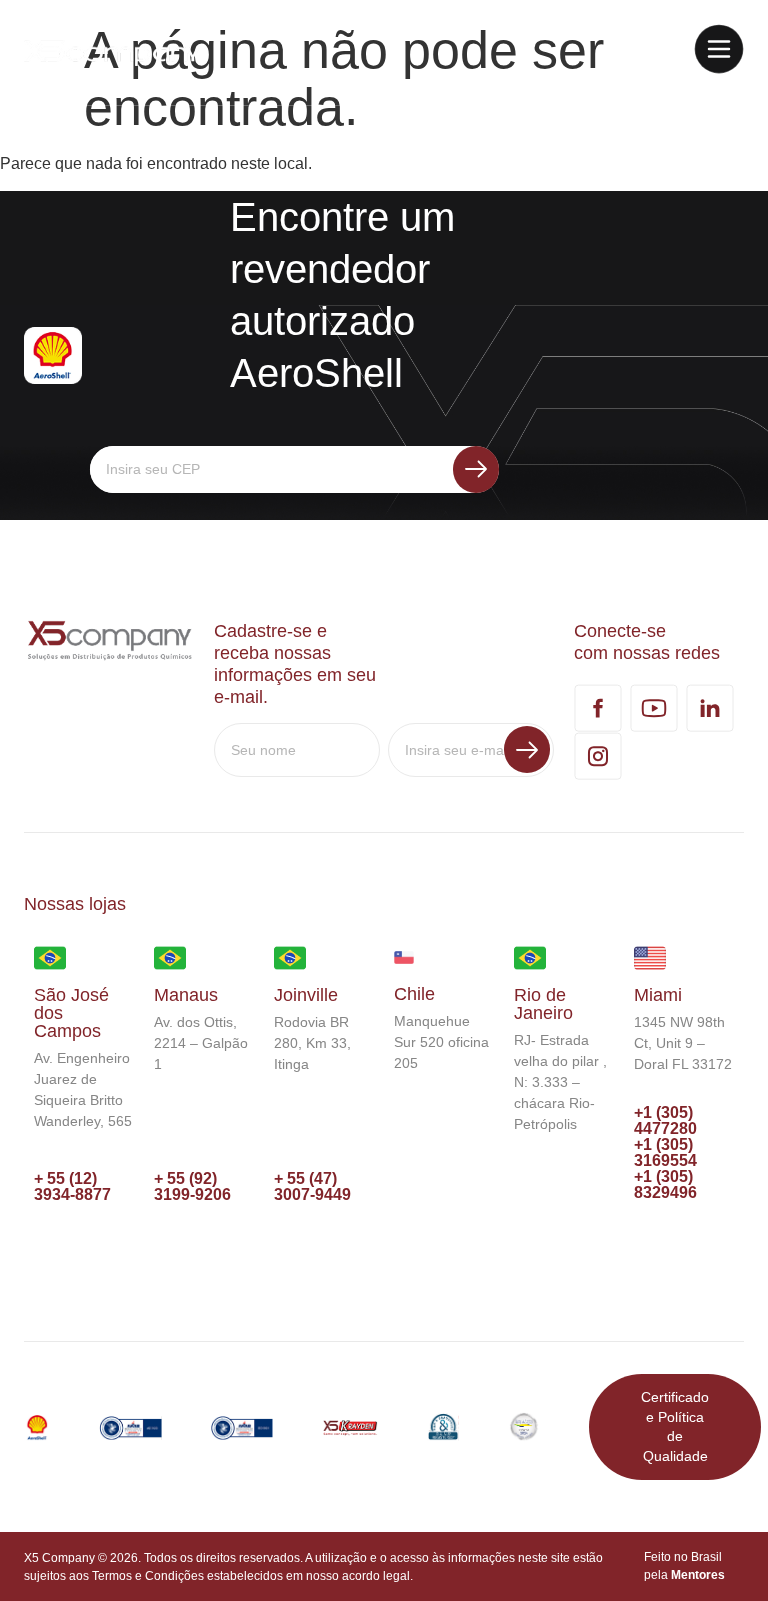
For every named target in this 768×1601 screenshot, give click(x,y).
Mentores (698, 1575)
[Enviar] (476, 469)
